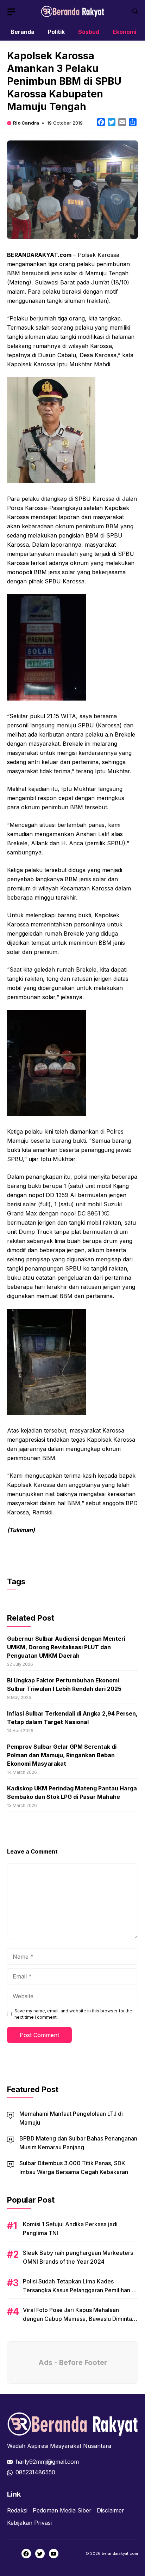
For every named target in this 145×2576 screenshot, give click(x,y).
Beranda (23, 32)
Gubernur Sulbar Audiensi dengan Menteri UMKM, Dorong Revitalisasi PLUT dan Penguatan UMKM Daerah (66, 1647)
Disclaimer (111, 2510)
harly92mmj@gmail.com (47, 2462)
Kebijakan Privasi (29, 2523)
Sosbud (89, 32)
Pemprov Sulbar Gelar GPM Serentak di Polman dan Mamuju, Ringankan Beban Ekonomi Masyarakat (62, 1755)
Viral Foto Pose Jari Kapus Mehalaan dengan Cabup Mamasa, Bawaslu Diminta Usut (77, 2319)
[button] (135, 11)
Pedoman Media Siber (62, 2510)
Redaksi (17, 2510)
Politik (56, 32)
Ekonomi (124, 32)
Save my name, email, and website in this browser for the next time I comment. (73, 2014)
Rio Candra (26, 123)
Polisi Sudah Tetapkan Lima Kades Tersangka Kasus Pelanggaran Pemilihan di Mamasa (80, 2290)
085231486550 (35, 2472)
